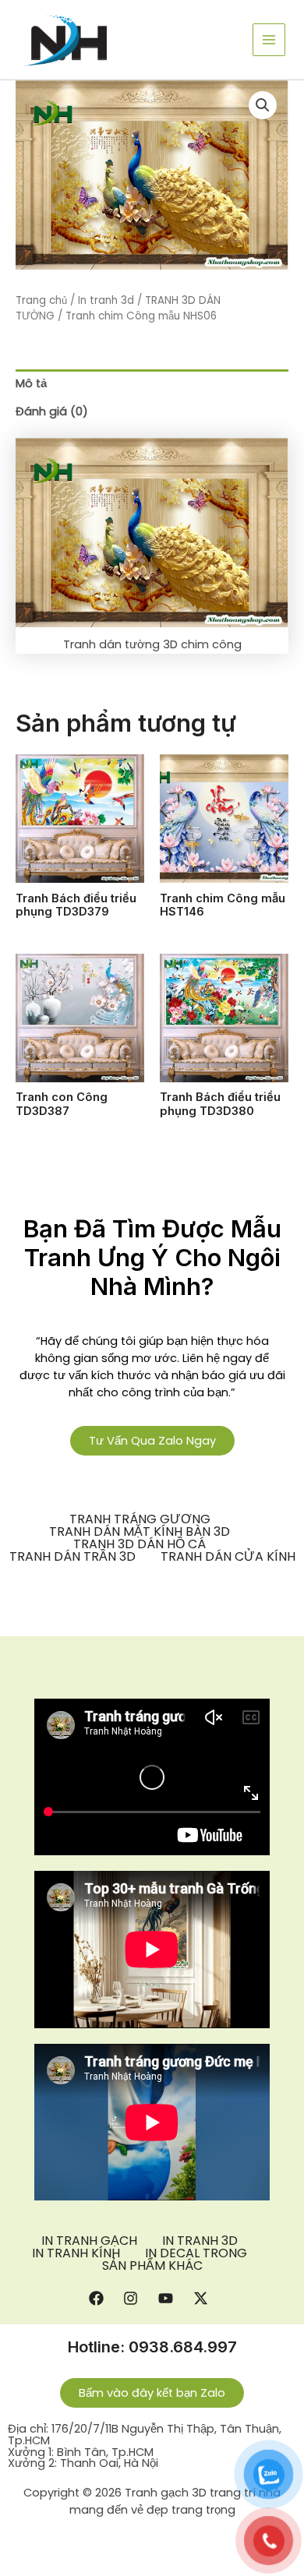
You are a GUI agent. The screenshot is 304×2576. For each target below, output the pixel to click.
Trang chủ (41, 300)
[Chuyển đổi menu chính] (269, 40)
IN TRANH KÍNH (76, 2253)
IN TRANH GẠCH (89, 2241)
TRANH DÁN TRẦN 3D (72, 1557)
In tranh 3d (106, 300)
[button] (263, 105)
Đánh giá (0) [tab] (52, 411)
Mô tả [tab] (31, 383)
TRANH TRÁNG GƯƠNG (140, 1519)
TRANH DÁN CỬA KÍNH (228, 1557)
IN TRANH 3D (200, 2241)
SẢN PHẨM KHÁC (152, 2266)
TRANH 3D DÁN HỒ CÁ (140, 1544)
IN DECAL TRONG (196, 2253)
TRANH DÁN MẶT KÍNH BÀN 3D (140, 1532)
